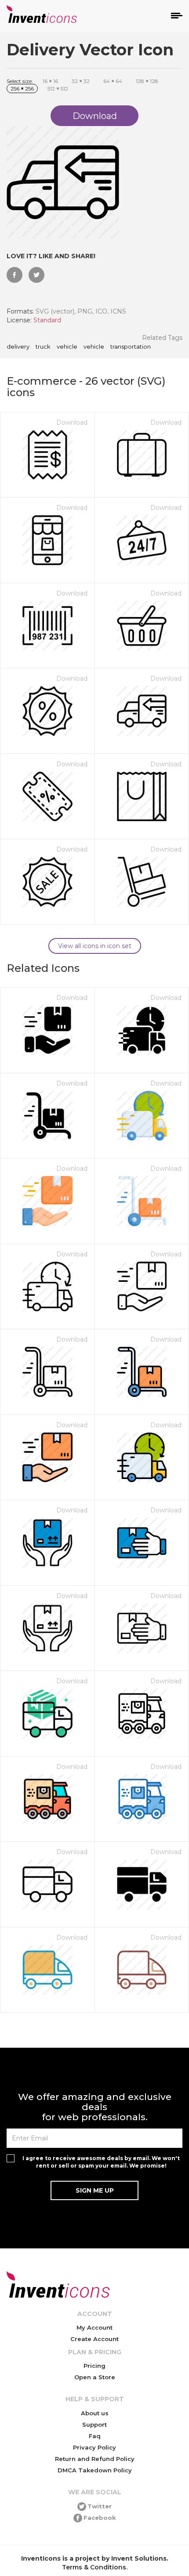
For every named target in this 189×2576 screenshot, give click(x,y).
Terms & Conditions (94, 2567)
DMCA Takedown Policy (95, 2470)
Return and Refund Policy (95, 2459)
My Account (94, 2327)
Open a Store (95, 2377)
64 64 (113, 81)
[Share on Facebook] (15, 275)
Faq (95, 2436)
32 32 (81, 81)
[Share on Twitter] (36, 275)
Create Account (94, 2339)
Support (94, 2424)
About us (95, 2413)
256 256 (22, 88)
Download (72, 422)
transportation (131, 347)
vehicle (67, 347)
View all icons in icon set (95, 946)
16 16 (50, 81)
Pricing (94, 2366)
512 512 (58, 88)
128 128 (147, 81)
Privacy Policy (94, 2447)
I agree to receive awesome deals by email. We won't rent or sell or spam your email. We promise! (101, 2162)
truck (43, 347)
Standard (47, 320)
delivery (18, 347)
